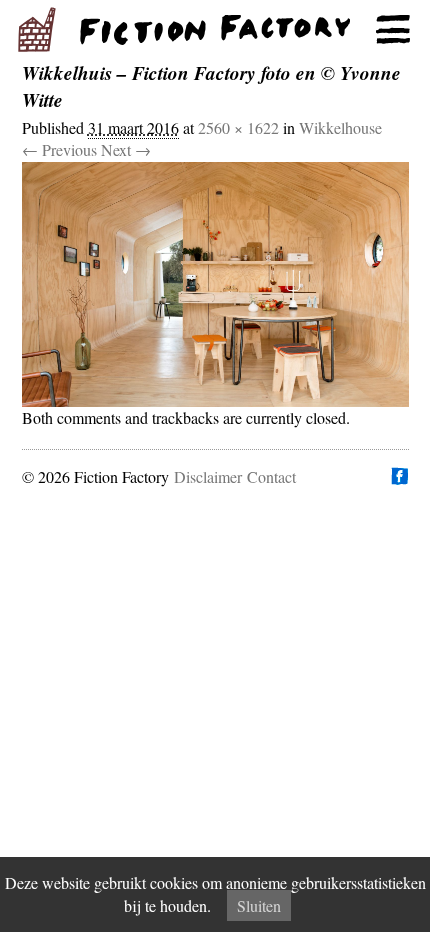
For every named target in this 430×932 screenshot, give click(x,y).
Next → (126, 149)
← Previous (59, 149)
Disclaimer (208, 476)
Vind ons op (399, 476)
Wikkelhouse (340, 127)
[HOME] (215, 30)
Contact (271, 476)
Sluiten (259, 905)
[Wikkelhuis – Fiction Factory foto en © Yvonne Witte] (215, 284)
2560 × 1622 (238, 127)
